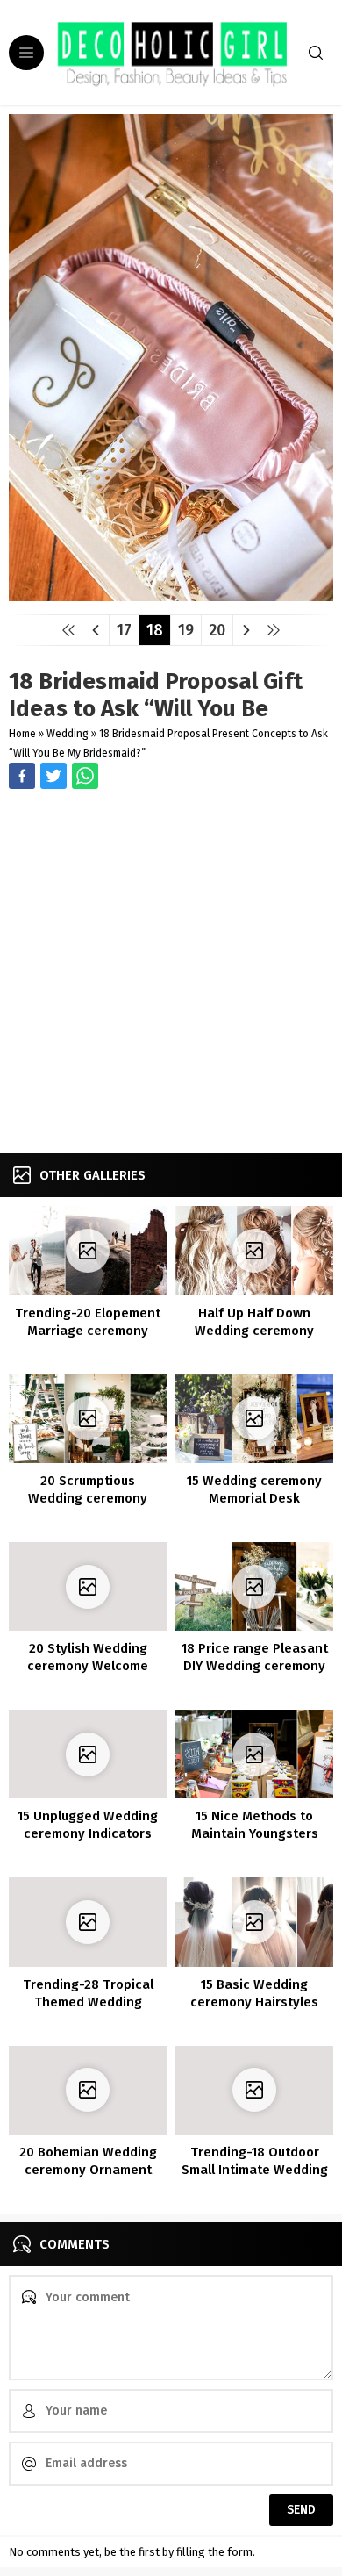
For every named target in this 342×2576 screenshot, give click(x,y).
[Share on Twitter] (85, 776)
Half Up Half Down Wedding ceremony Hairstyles (254, 1331)
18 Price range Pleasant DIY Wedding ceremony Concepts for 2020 (255, 1666)
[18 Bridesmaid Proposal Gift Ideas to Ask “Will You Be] (171, 595)
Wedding (68, 734)
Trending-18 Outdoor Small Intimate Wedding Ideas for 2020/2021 (255, 2170)
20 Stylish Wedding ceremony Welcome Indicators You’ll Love (88, 1666)
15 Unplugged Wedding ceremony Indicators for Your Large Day (88, 1833)
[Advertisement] (171, 973)
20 (217, 630)
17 (124, 630)
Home (22, 734)
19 (186, 630)
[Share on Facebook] (22, 776)
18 (155, 630)
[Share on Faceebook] (53, 776)
